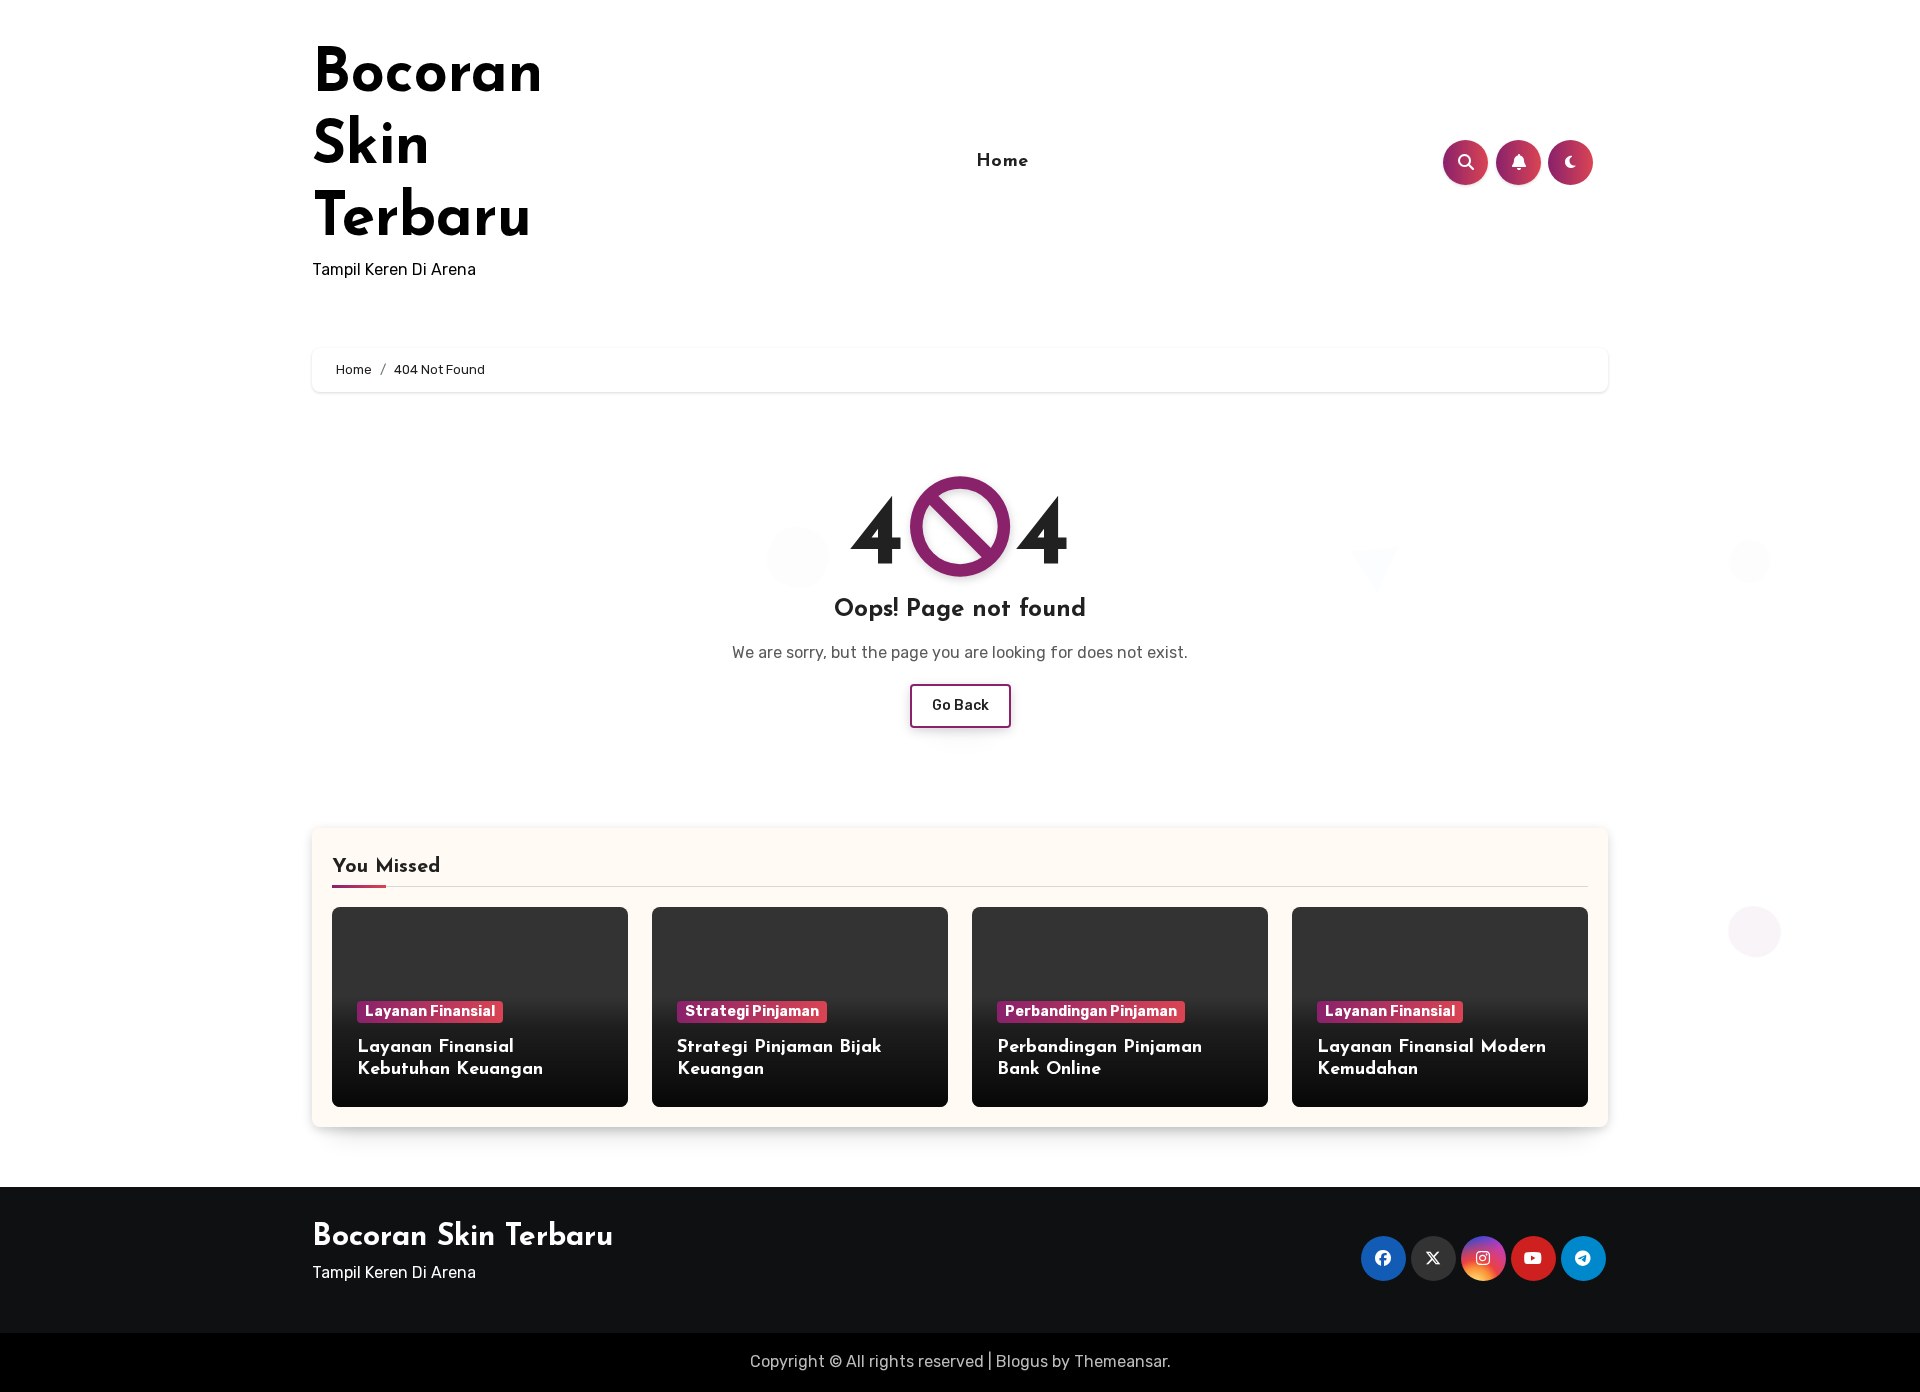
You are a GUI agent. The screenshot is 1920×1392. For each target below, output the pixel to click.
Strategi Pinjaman (752, 1011)
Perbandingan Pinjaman (1091, 1011)
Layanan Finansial (430, 1011)
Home (1002, 162)
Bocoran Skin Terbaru (427, 148)
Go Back (960, 705)
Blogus (1022, 1361)
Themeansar (1120, 1361)
